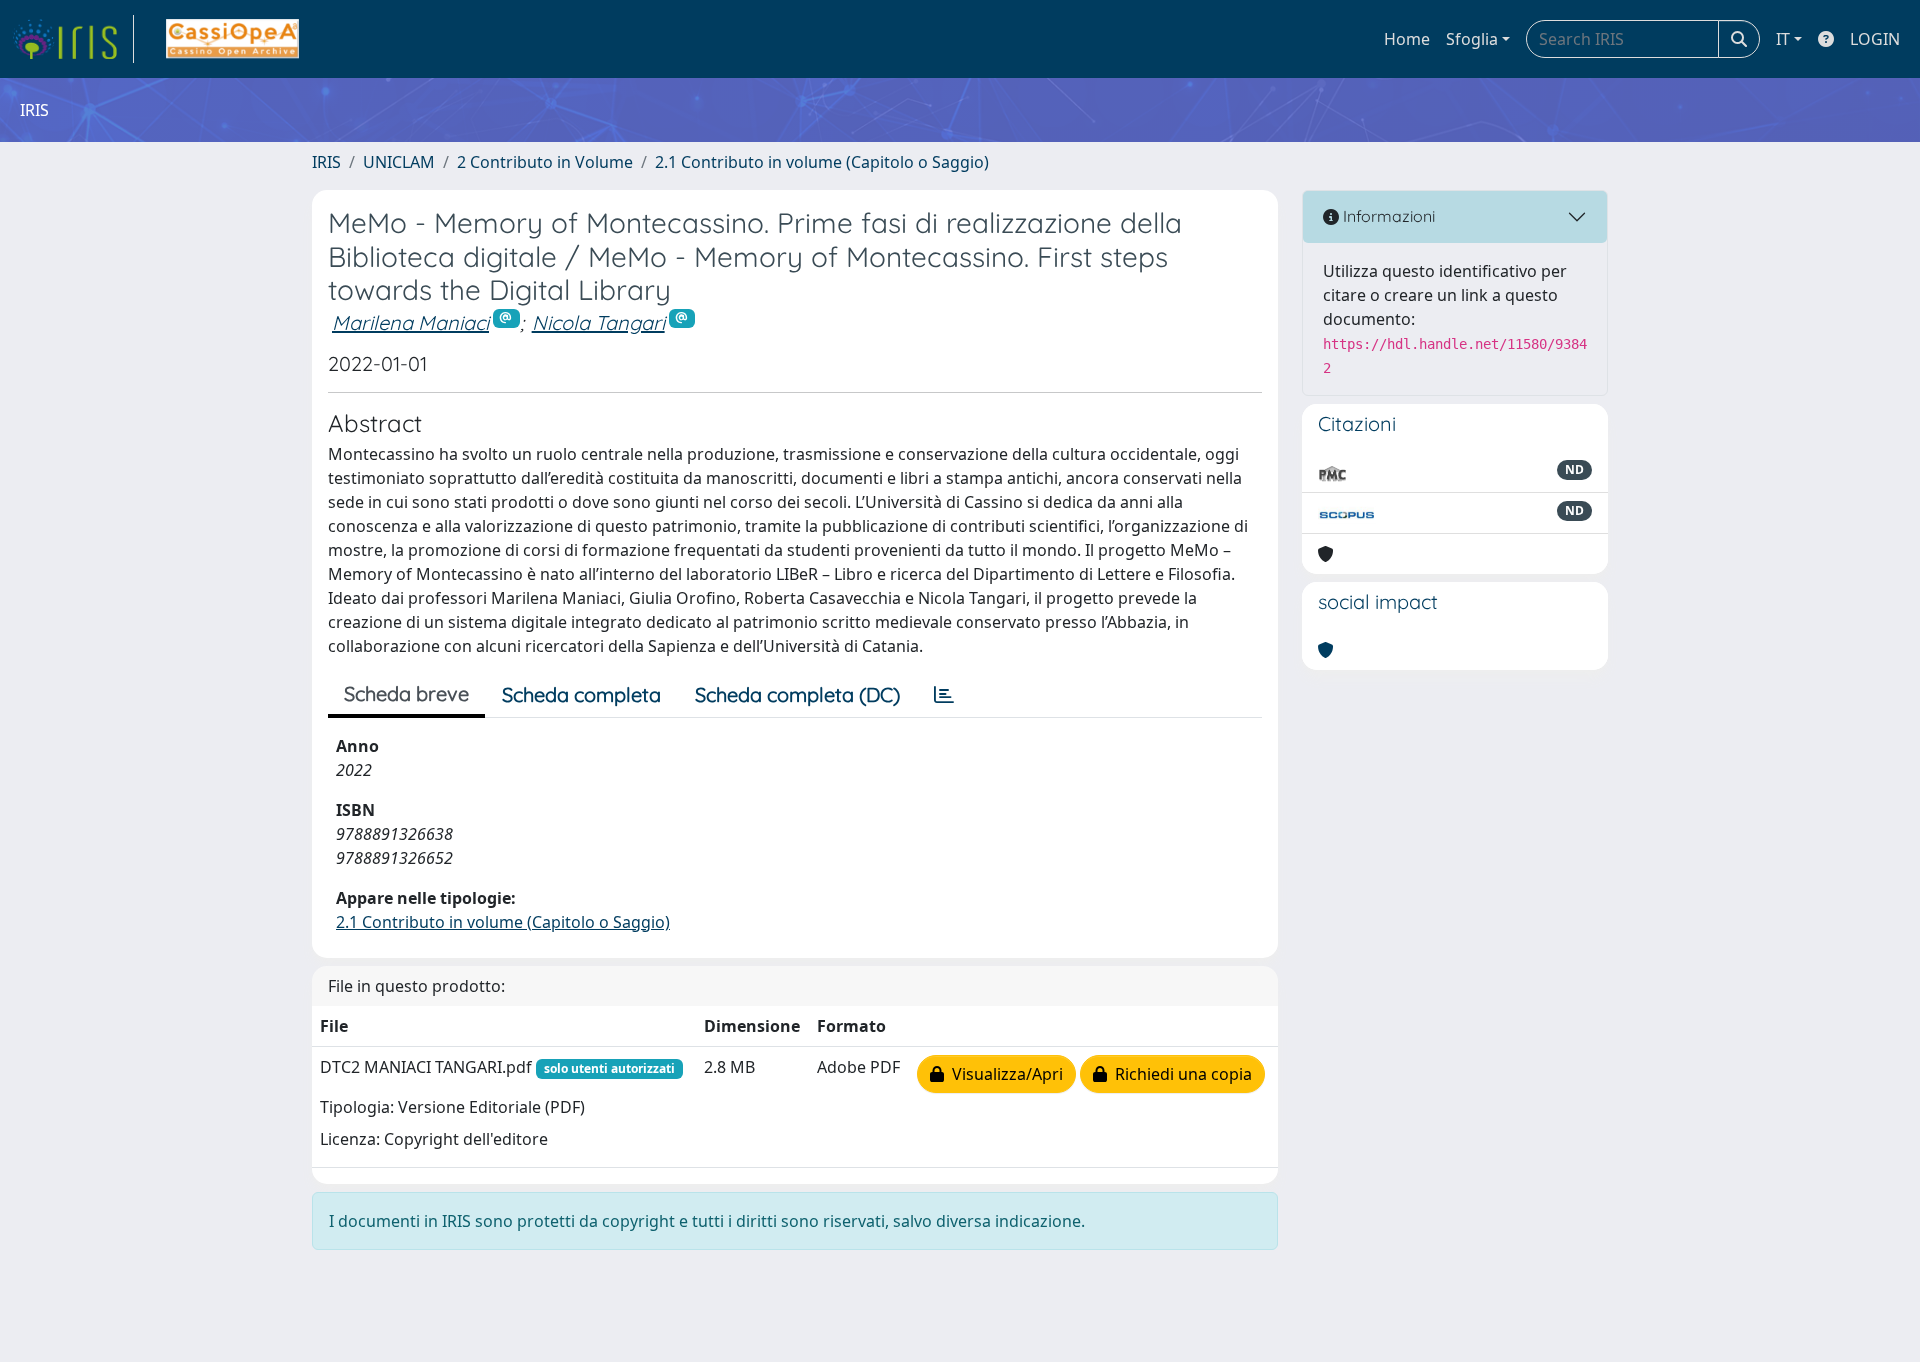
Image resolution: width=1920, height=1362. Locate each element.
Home (1407, 39)
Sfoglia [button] (1472, 39)
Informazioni (1387, 216)
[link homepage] (73, 39)
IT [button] (1783, 39)
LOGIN (1875, 39)
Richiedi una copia (1179, 1074)
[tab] (944, 695)
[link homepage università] (232, 39)
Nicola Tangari (598, 322)
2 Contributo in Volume (545, 162)
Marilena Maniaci (410, 322)
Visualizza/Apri (1003, 1074)
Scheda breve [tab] (406, 693)
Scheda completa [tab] (581, 694)
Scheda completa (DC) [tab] (797, 694)
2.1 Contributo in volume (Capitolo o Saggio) (822, 162)
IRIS (326, 162)
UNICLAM (399, 162)
